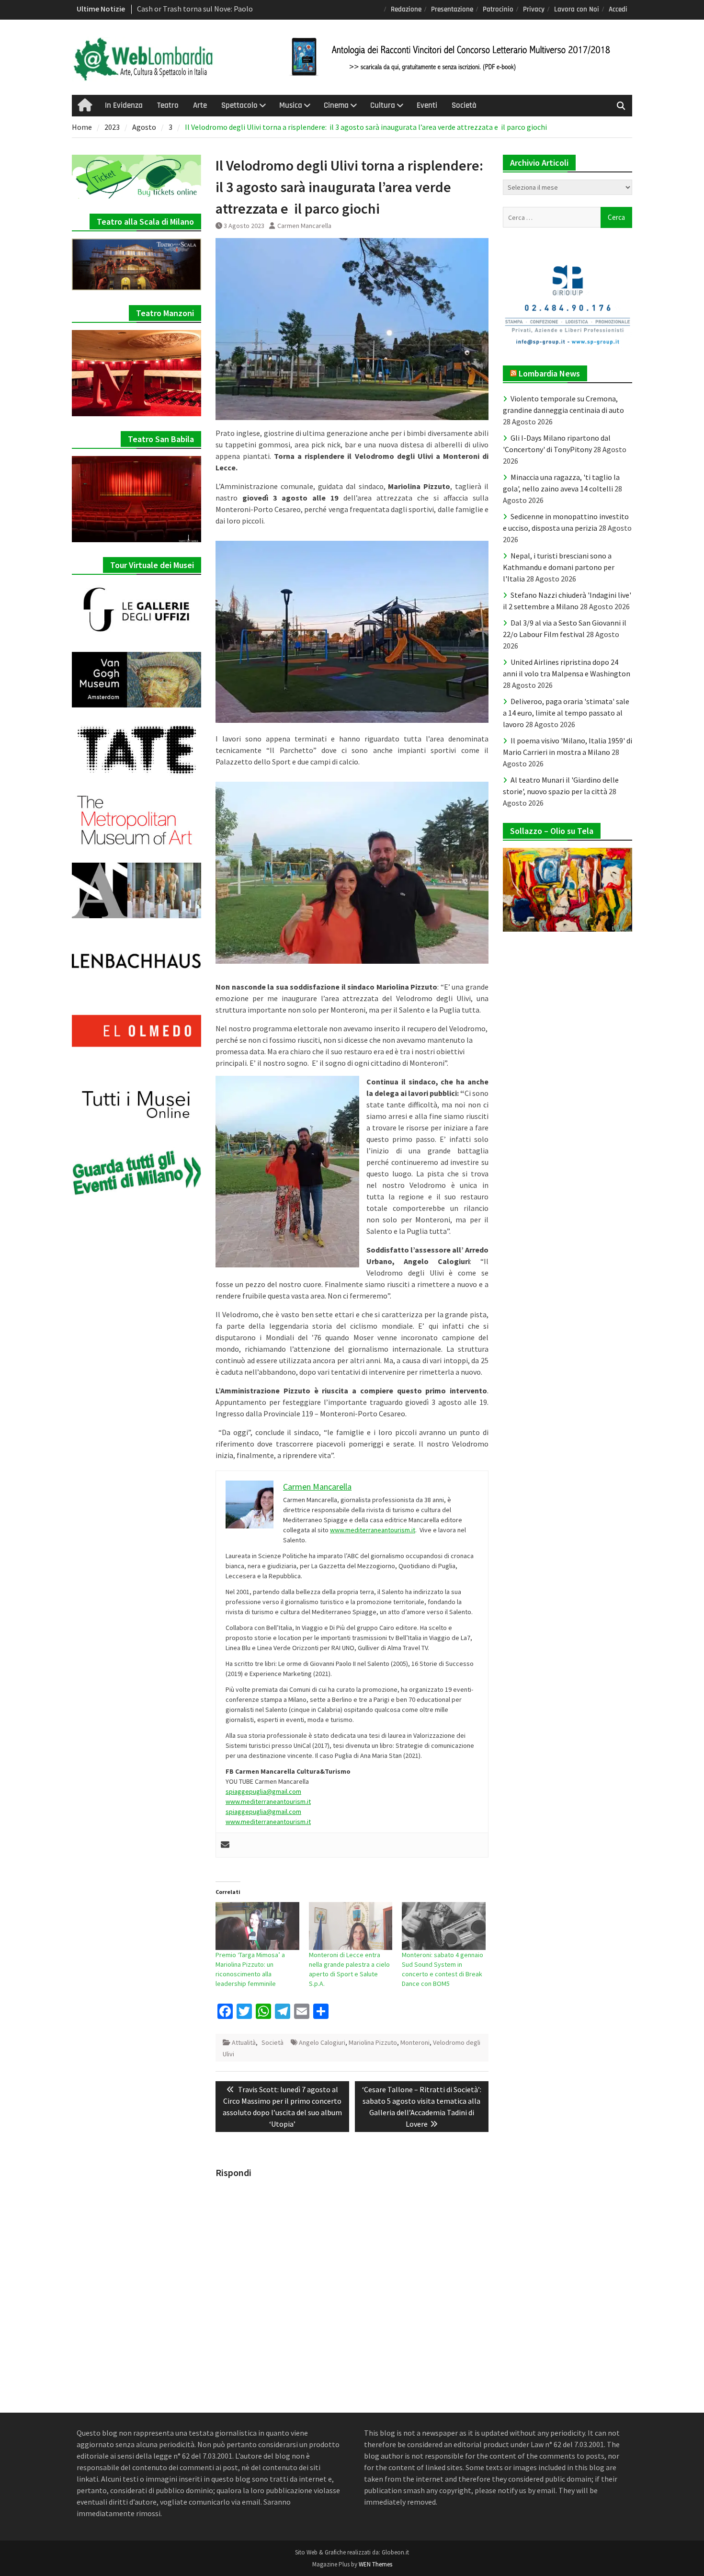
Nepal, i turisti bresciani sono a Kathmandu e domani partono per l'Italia (559, 567)
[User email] (225, 1845)
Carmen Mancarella (304, 226)
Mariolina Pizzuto (373, 2042)
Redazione (406, 9)
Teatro (168, 105)
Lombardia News (549, 373)
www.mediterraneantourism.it (373, 1530)
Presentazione (452, 9)
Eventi (427, 105)
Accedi (618, 9)
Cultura (383, 105)
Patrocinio (498, 9)
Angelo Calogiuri (322, 2042)
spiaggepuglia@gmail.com (263, 1791)
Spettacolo (239, 105)
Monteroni (415, 2042)
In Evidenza (124, 105)
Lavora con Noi (577, 9)
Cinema (336, 105)
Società (464, 105)
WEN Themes (375, 2564)
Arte (200, 105)
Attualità (244, 2042)
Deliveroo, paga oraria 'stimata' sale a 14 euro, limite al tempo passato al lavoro (566, 713)
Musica (291, 105)
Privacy (534, 9)
